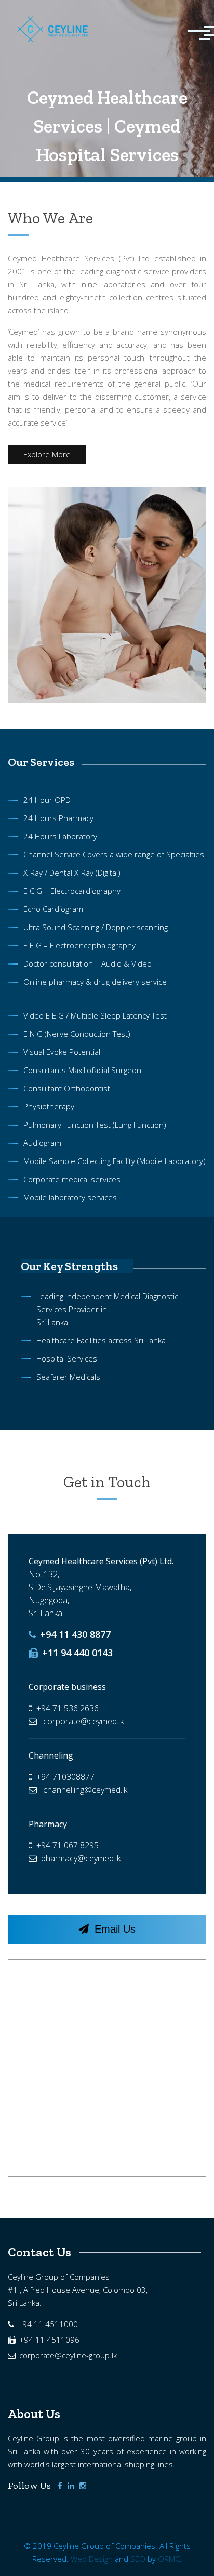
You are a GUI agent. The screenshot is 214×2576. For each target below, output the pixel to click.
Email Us (113, 1929)
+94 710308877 (65, 1777)
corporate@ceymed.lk (82, 1721)
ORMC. (170, 2559)
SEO (138, 2559)
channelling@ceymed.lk (84, 1790)
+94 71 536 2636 (68, 1708)
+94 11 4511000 (47, 2324)
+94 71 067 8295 (68, 1845)
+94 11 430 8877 (74, 1634)
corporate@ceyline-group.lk (67, 2355)
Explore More (47, 454)
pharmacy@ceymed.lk (81, 1858)
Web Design (92, 2559)
